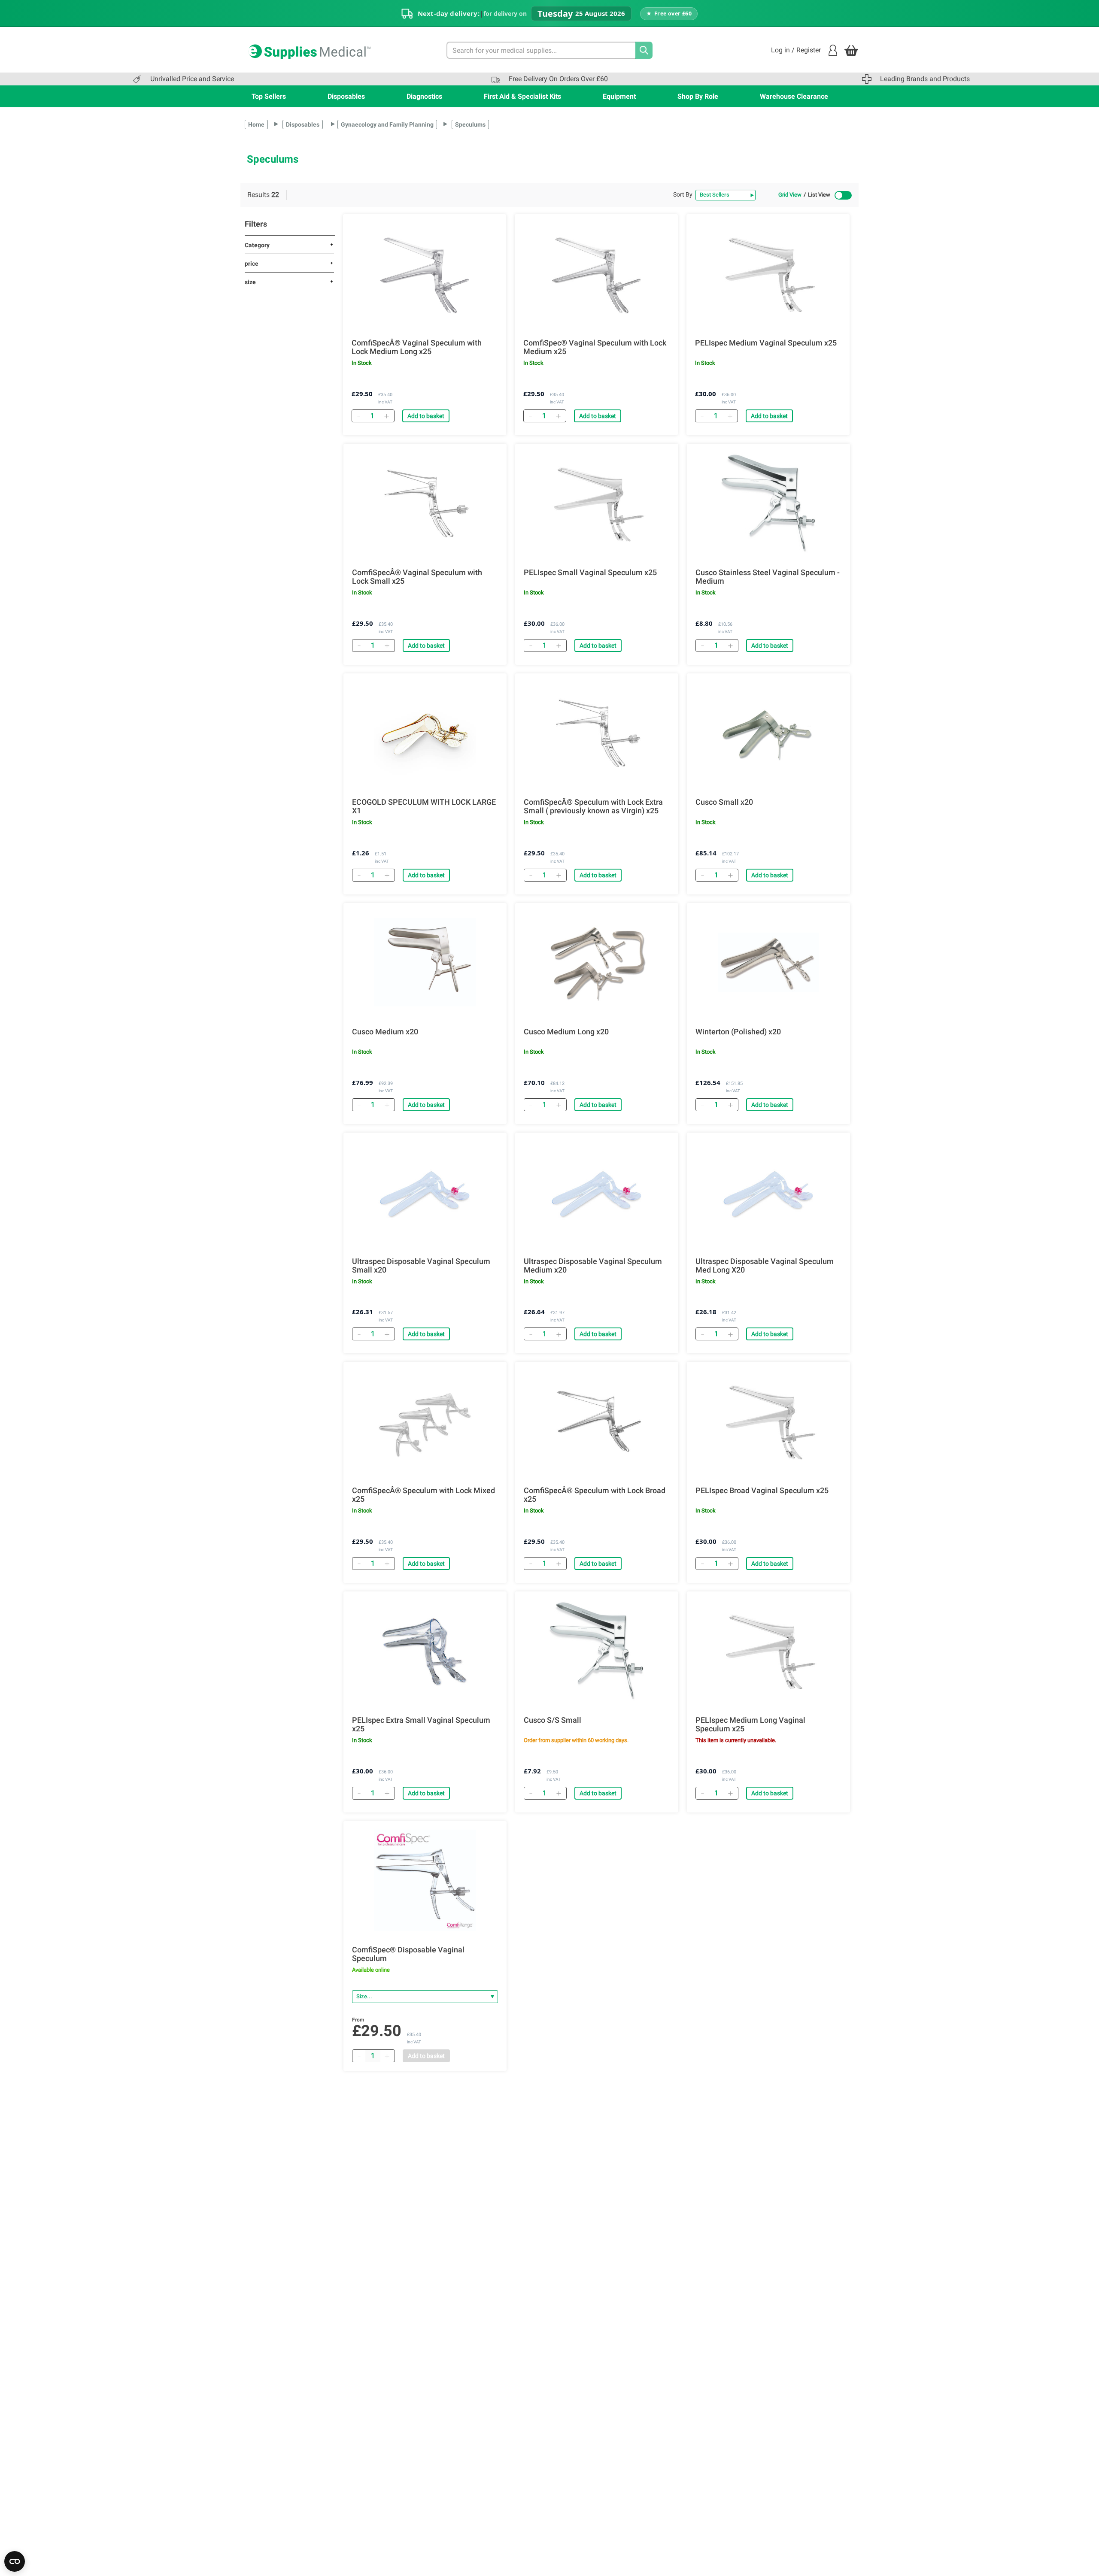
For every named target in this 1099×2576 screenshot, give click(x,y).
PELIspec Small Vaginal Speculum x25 (590, 573)
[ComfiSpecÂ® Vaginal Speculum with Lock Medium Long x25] (425, 273)
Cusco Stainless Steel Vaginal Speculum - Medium (768, 577)
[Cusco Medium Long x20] (597, 962)
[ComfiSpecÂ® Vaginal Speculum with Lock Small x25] (425, 503)
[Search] (644, 50)
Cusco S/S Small (553, 1720)
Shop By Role (698, 96)
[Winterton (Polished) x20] (768, 962)
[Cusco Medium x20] (425, 962)
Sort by (683, 194)
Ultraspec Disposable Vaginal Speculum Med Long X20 (765, 1266)
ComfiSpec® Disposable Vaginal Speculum (408, 1954)
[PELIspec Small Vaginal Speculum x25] (597, 503)
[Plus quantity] (387, 2056)
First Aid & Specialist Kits (522, 96)
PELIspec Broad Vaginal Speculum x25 (762, 1491)
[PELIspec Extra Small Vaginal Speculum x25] (425, 1651)
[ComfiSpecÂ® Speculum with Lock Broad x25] (597, 1421)
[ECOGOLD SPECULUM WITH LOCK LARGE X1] (425, 733)
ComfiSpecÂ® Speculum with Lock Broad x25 (595, 1495)
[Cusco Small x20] (768, 733)
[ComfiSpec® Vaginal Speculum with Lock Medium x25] (596, 273)
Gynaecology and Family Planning (387, 124)
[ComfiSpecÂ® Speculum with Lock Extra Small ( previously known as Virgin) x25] (597, 733)
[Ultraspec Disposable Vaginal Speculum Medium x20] (597, 1192)
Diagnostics (424, 96)
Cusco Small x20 (724, 802)
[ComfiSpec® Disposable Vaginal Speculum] (425, 1880)
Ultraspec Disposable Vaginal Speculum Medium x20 (593, 1266)
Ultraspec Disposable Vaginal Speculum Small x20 (421, 1266)
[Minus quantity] (359, 2056)
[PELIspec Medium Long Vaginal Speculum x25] (768, 1651)
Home (256, 124)
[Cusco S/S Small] (597, 1651)
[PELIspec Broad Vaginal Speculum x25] (768, 1421)
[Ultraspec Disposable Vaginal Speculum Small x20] (425, 1192)
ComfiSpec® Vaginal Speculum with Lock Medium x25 (595, 347)
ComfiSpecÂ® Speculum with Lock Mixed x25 (424, 1495)
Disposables (346, 96)
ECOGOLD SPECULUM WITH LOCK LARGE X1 (424, 806)
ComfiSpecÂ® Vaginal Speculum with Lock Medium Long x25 (417, 347)
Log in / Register (796, 50)
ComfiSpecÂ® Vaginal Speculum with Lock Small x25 (417, 577)
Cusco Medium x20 (385, 1032)
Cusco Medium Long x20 (566, 1032)
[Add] (386, 416)
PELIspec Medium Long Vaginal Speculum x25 (750, 1724)
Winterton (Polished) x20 (738, 1032)
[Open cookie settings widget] (15, 2561)
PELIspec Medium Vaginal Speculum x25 (766, 343)
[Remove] (358, 416)
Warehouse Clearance (794, 96)
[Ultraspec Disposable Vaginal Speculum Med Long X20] (768, 1192)
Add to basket (426, 416)
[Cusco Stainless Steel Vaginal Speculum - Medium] (768, 503)
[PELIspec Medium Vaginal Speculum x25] (768, 273)
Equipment (619, 96)
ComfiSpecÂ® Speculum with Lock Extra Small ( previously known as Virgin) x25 (593, 806)
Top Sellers (269, 96)
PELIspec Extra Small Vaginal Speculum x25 (421, 1724)
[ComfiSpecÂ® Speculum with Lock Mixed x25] (425, 1421)
